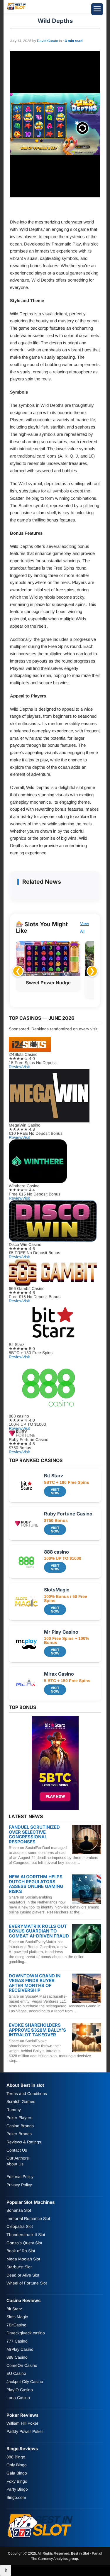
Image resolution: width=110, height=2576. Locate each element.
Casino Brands (20, 2126)
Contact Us (17, 2150)
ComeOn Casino (22, 2365)
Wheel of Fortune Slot (27, 2283)
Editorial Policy (20, 2177)
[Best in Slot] (17, 9)
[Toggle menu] (97, 9)
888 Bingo (16, 2457)
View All (84, 927)
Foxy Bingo (17, 2481)
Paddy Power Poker (25, 2431)
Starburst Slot (19, 2267)
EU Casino (16, 2374)
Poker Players (19, 2118)
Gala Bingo (17, 2473)
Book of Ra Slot (21, 2251)
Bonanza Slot (19, 2210)
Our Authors (18, 2158)
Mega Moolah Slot (23, 2259)
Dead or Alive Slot (23, 2275)
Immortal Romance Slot (28, 2218)
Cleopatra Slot (20, 2227)
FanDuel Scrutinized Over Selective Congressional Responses (34, 1834)
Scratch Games (21, 2101)
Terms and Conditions (27, 2094)
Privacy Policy (19, 2185)
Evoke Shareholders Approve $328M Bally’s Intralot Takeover (37, 2030)
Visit (26, 1067)
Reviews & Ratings (24, 2142)
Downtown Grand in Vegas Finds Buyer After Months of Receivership (35, 1983)
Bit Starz (14, 2309)
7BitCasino (16, 2325)
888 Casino (17, 2357)
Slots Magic (17, 2317)
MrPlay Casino (20, 2349)
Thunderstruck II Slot (26, 2235)
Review (16, 1067)
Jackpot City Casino (25, 2382)
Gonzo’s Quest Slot (24, 2243)
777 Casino (17, 2341)
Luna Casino (18, 2398)
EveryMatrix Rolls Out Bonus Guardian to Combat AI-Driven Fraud (39, 1931)
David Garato (48, 41)
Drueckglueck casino (26, 2333)
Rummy (14, 2110)
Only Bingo (17, 2465)
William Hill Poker (22, 2423)
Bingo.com (16, 2497)
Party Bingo (17, 2489)
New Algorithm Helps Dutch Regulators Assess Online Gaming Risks (36, 1884)
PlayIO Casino (20, 2390)
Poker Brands (19, 2134)
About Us (15, 2164)
